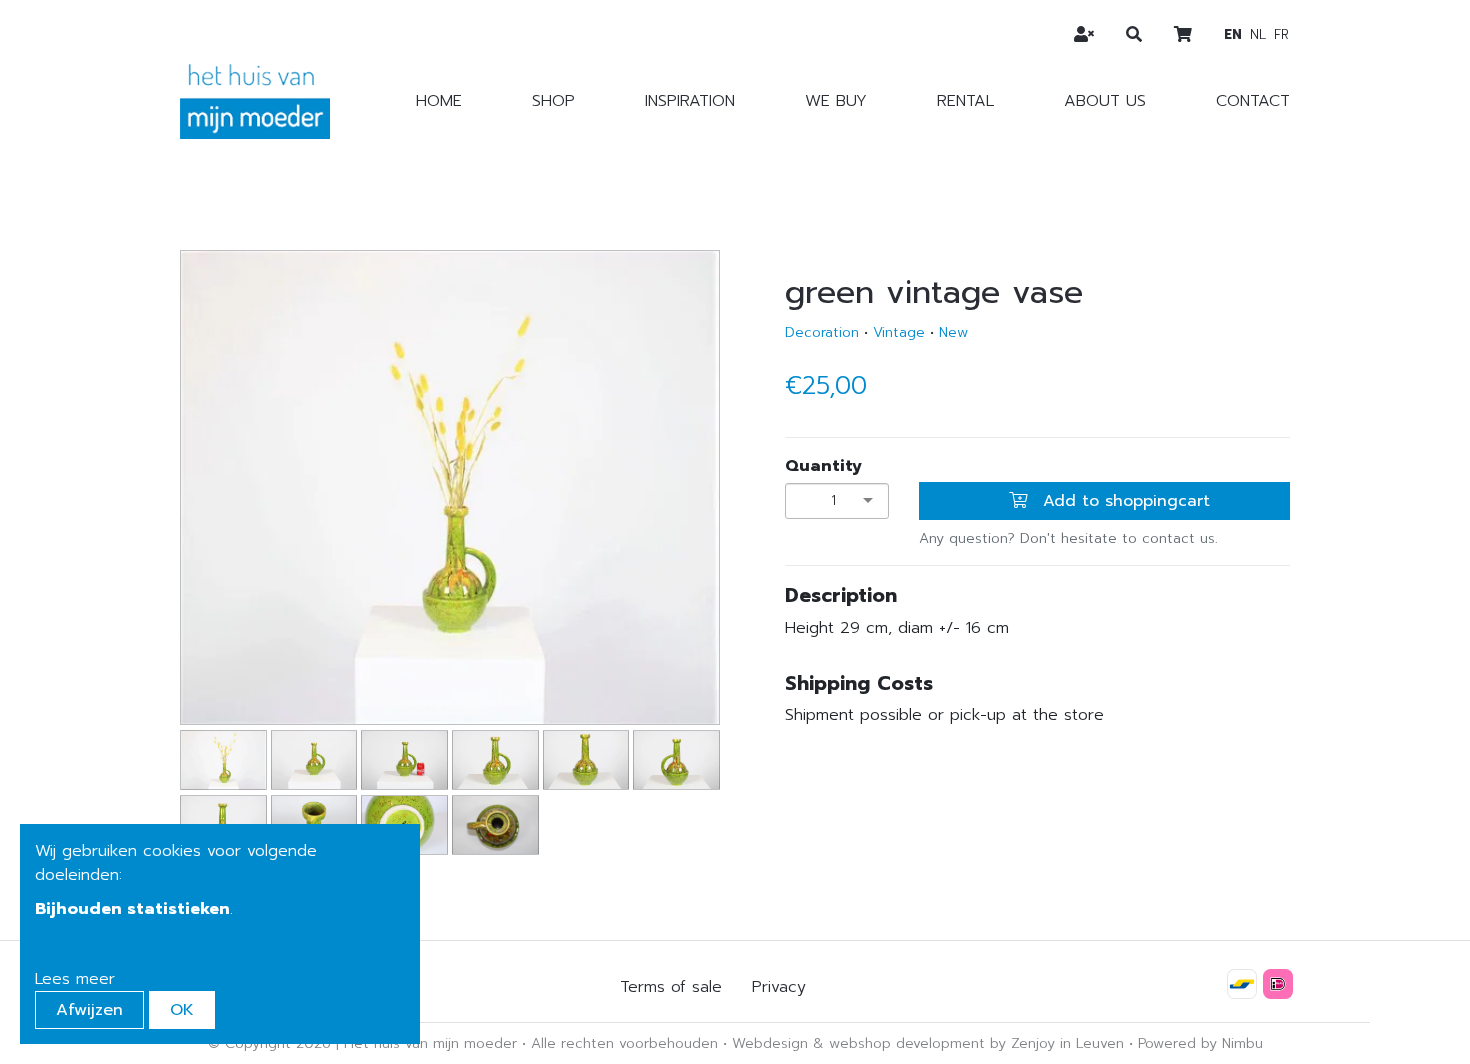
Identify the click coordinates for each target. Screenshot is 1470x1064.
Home (439, 101)
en (1233, 34)
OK (182, 1010)
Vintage (899, 332)
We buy (836, 101)
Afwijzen (89, 1010)
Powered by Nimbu (1200, 1043)
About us (1105, 101)
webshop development (907, 1043)
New (953, 332)
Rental (965, 101)
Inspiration (690, 101)
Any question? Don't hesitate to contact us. (1068, 538)
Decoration (822, 332)
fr (1281, 34)
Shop (553, 101)
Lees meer (75, 979)
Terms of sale (671, 987)
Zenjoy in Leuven (1067, 1043)
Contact (1253, 101)
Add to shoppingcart (1123, 501)
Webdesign (770, 1043)
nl (1258, 34)
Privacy (779, 987)
